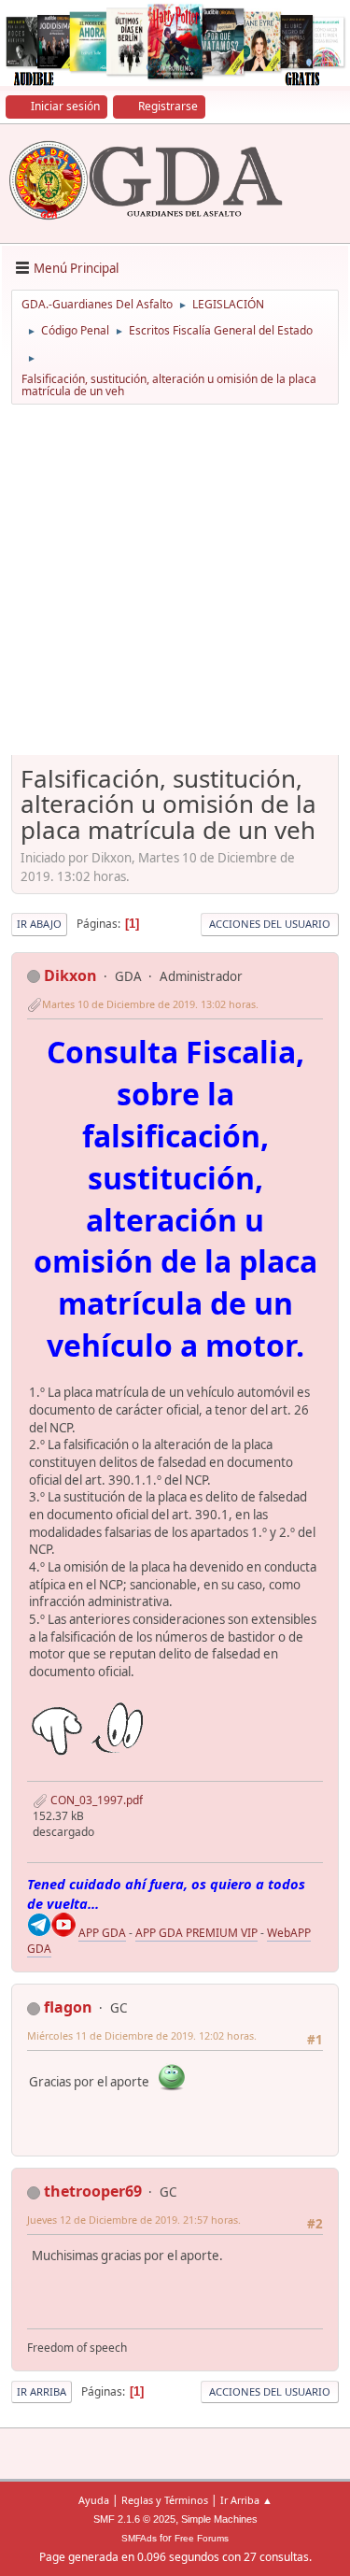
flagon (68, 2007)
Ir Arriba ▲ (246, 2500)
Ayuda (94, 2500)
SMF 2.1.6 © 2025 (134, 2519)
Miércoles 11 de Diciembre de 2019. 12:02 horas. (142, 2035)
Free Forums (202, 2538)
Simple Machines (219, 2519)
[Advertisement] (175, 586)
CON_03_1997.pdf (95, 1800)
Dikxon (70, 975)
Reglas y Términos (165, 2500)
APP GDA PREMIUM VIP (196, 1933)
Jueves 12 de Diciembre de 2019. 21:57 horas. (134, 2220)
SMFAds (139, 2538)
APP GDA (102, 1933)
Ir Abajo (39, 924)
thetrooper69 (93, 2191)
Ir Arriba (42, 2391)
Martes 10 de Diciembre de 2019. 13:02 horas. (150, 1004)
